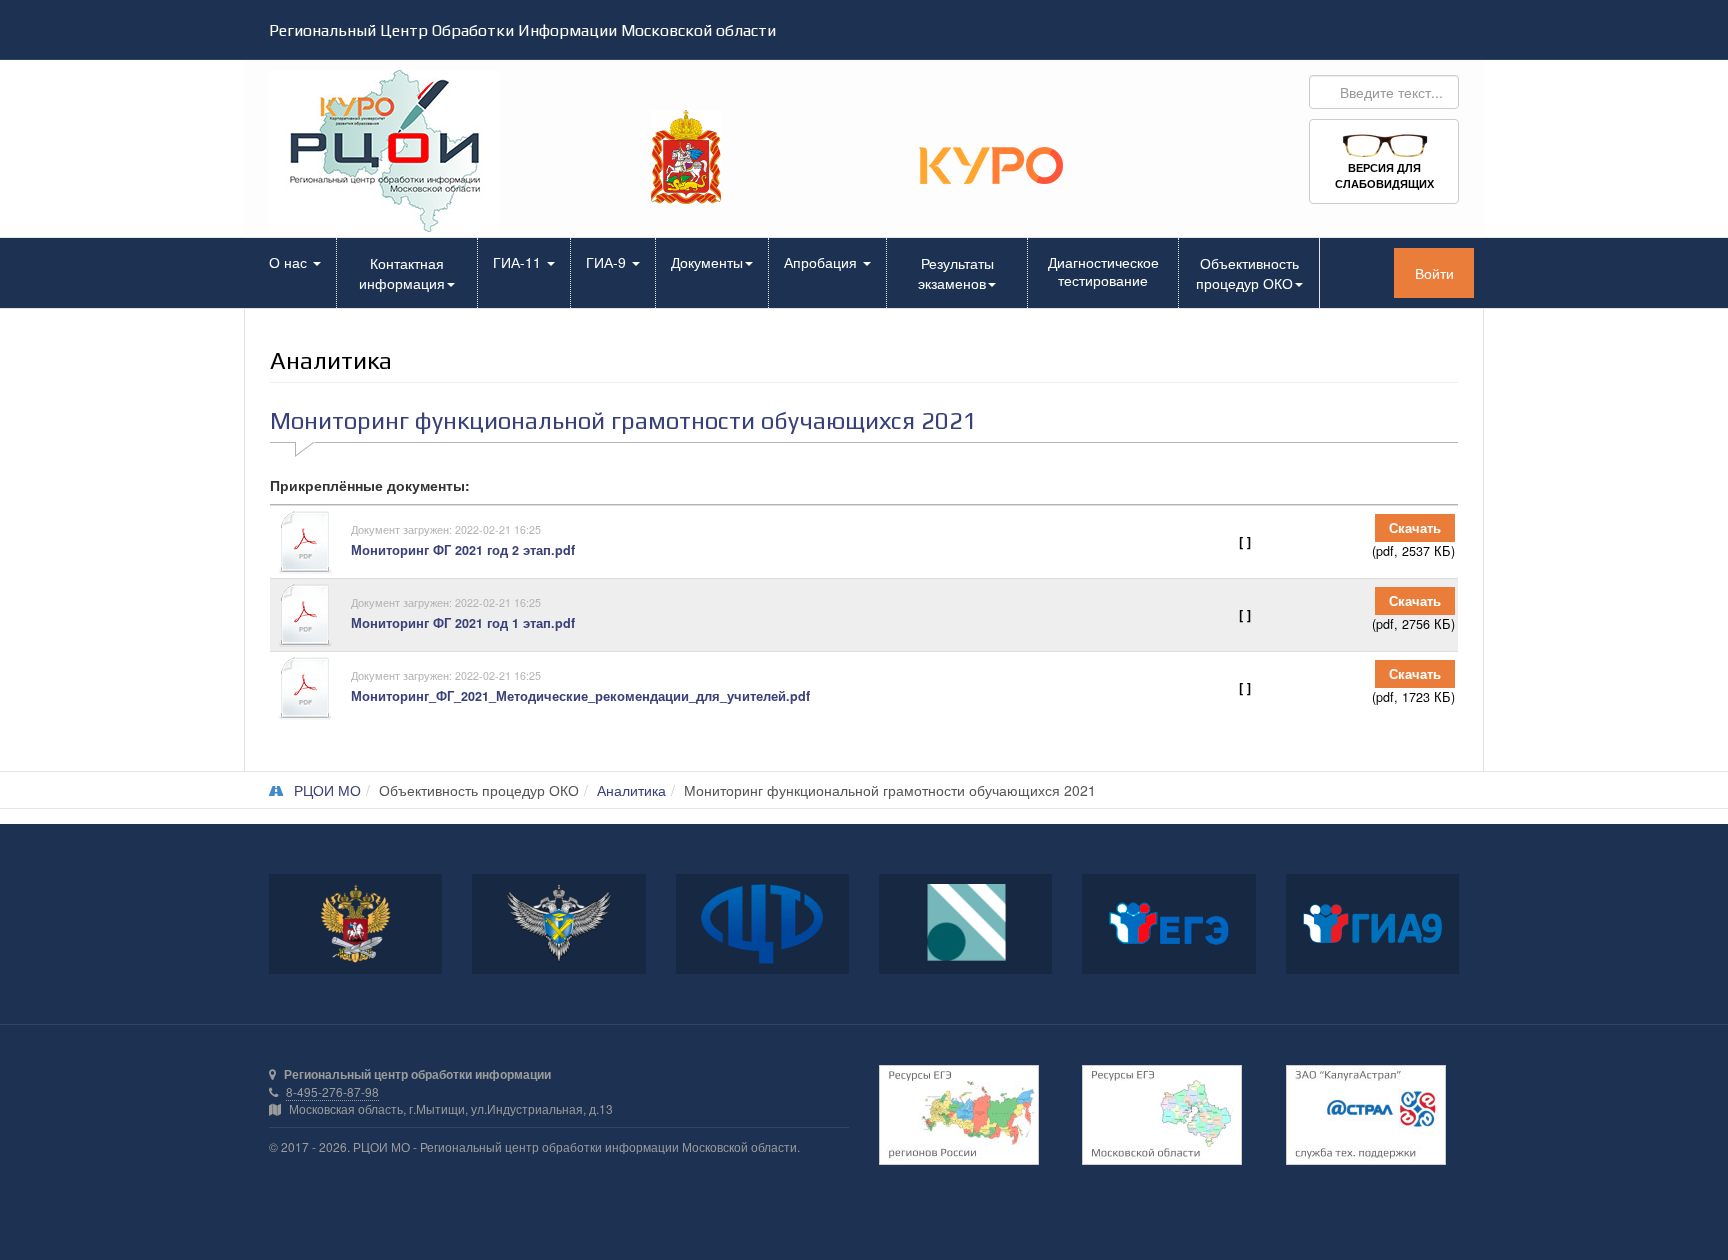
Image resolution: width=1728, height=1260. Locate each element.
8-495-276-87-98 (332, 1091)
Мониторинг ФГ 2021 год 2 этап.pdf (463, 550)
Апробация (822, 262)
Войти (1434, 273)
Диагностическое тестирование (1103, 271)
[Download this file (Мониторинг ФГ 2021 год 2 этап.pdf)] (312, 542)
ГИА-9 (608, 262)
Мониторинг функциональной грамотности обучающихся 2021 (623, 420)
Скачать (1415, 528)
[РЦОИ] (406, 151)
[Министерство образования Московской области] (686, 155)
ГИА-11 (519, 262)
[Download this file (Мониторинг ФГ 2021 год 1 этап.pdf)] (312, 615)
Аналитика (631, 790)
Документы (707, 262)
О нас (290, 262)
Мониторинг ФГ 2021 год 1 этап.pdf (463, 623)
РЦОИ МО (327, 790)
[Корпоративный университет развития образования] (991, 163)
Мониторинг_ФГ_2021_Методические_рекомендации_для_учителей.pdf (580, 696)
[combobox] (1384, 92)
